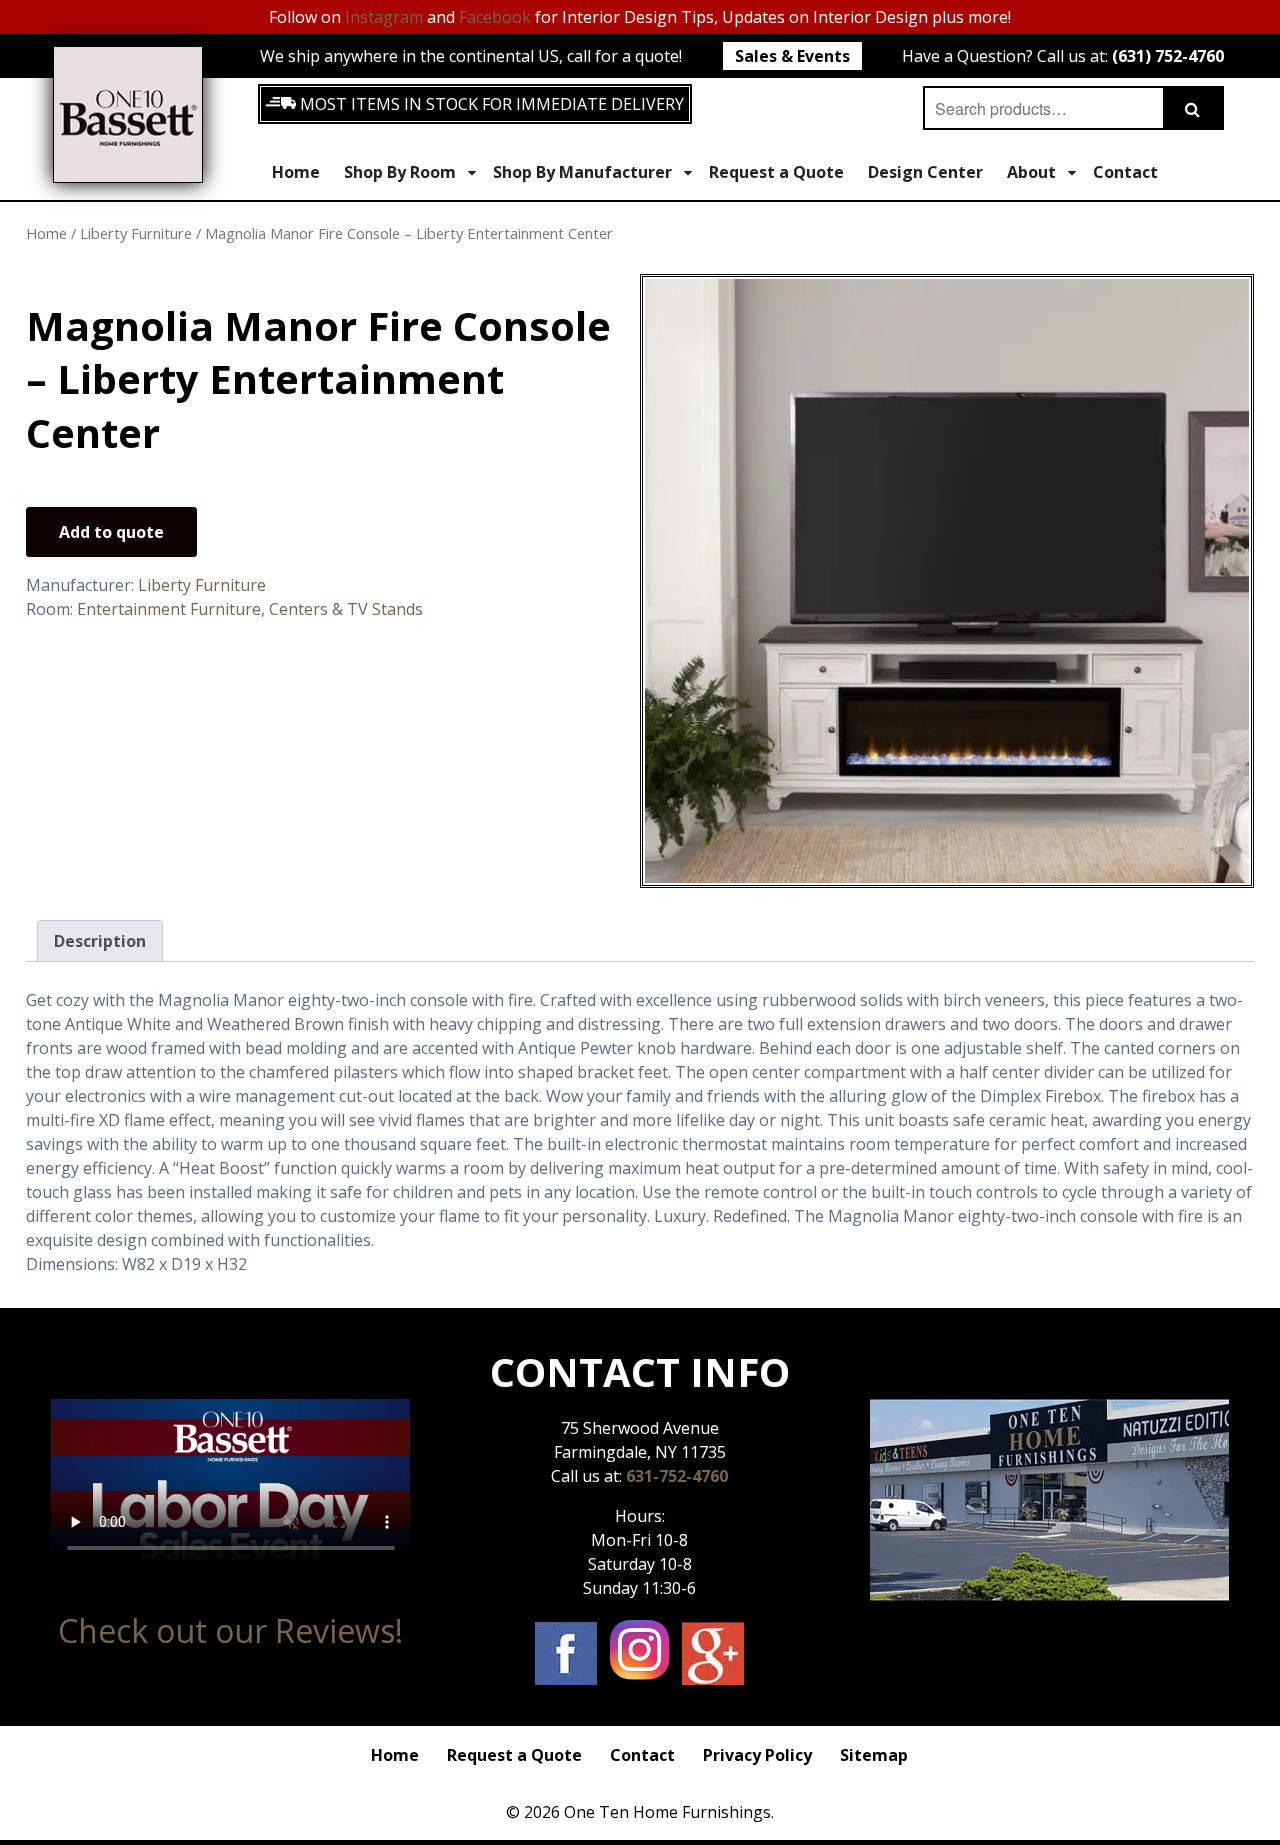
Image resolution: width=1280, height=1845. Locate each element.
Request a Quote (776, 172)
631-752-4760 (677, 1476)
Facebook (495, 17)
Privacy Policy (757, 1755)
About (1031, 172)
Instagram (384, 17)
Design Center (925, 172)
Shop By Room (400, 172)
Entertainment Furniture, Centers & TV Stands (250, 609)
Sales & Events (792, 56)
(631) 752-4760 (1168, 56)
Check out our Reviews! (230, 1630)
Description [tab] (100, 941)
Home (296, 172)
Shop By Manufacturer (582, 172)
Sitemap (874, 1755)
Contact (1125, 172)
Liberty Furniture (136, 233)
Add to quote (111, 532)
